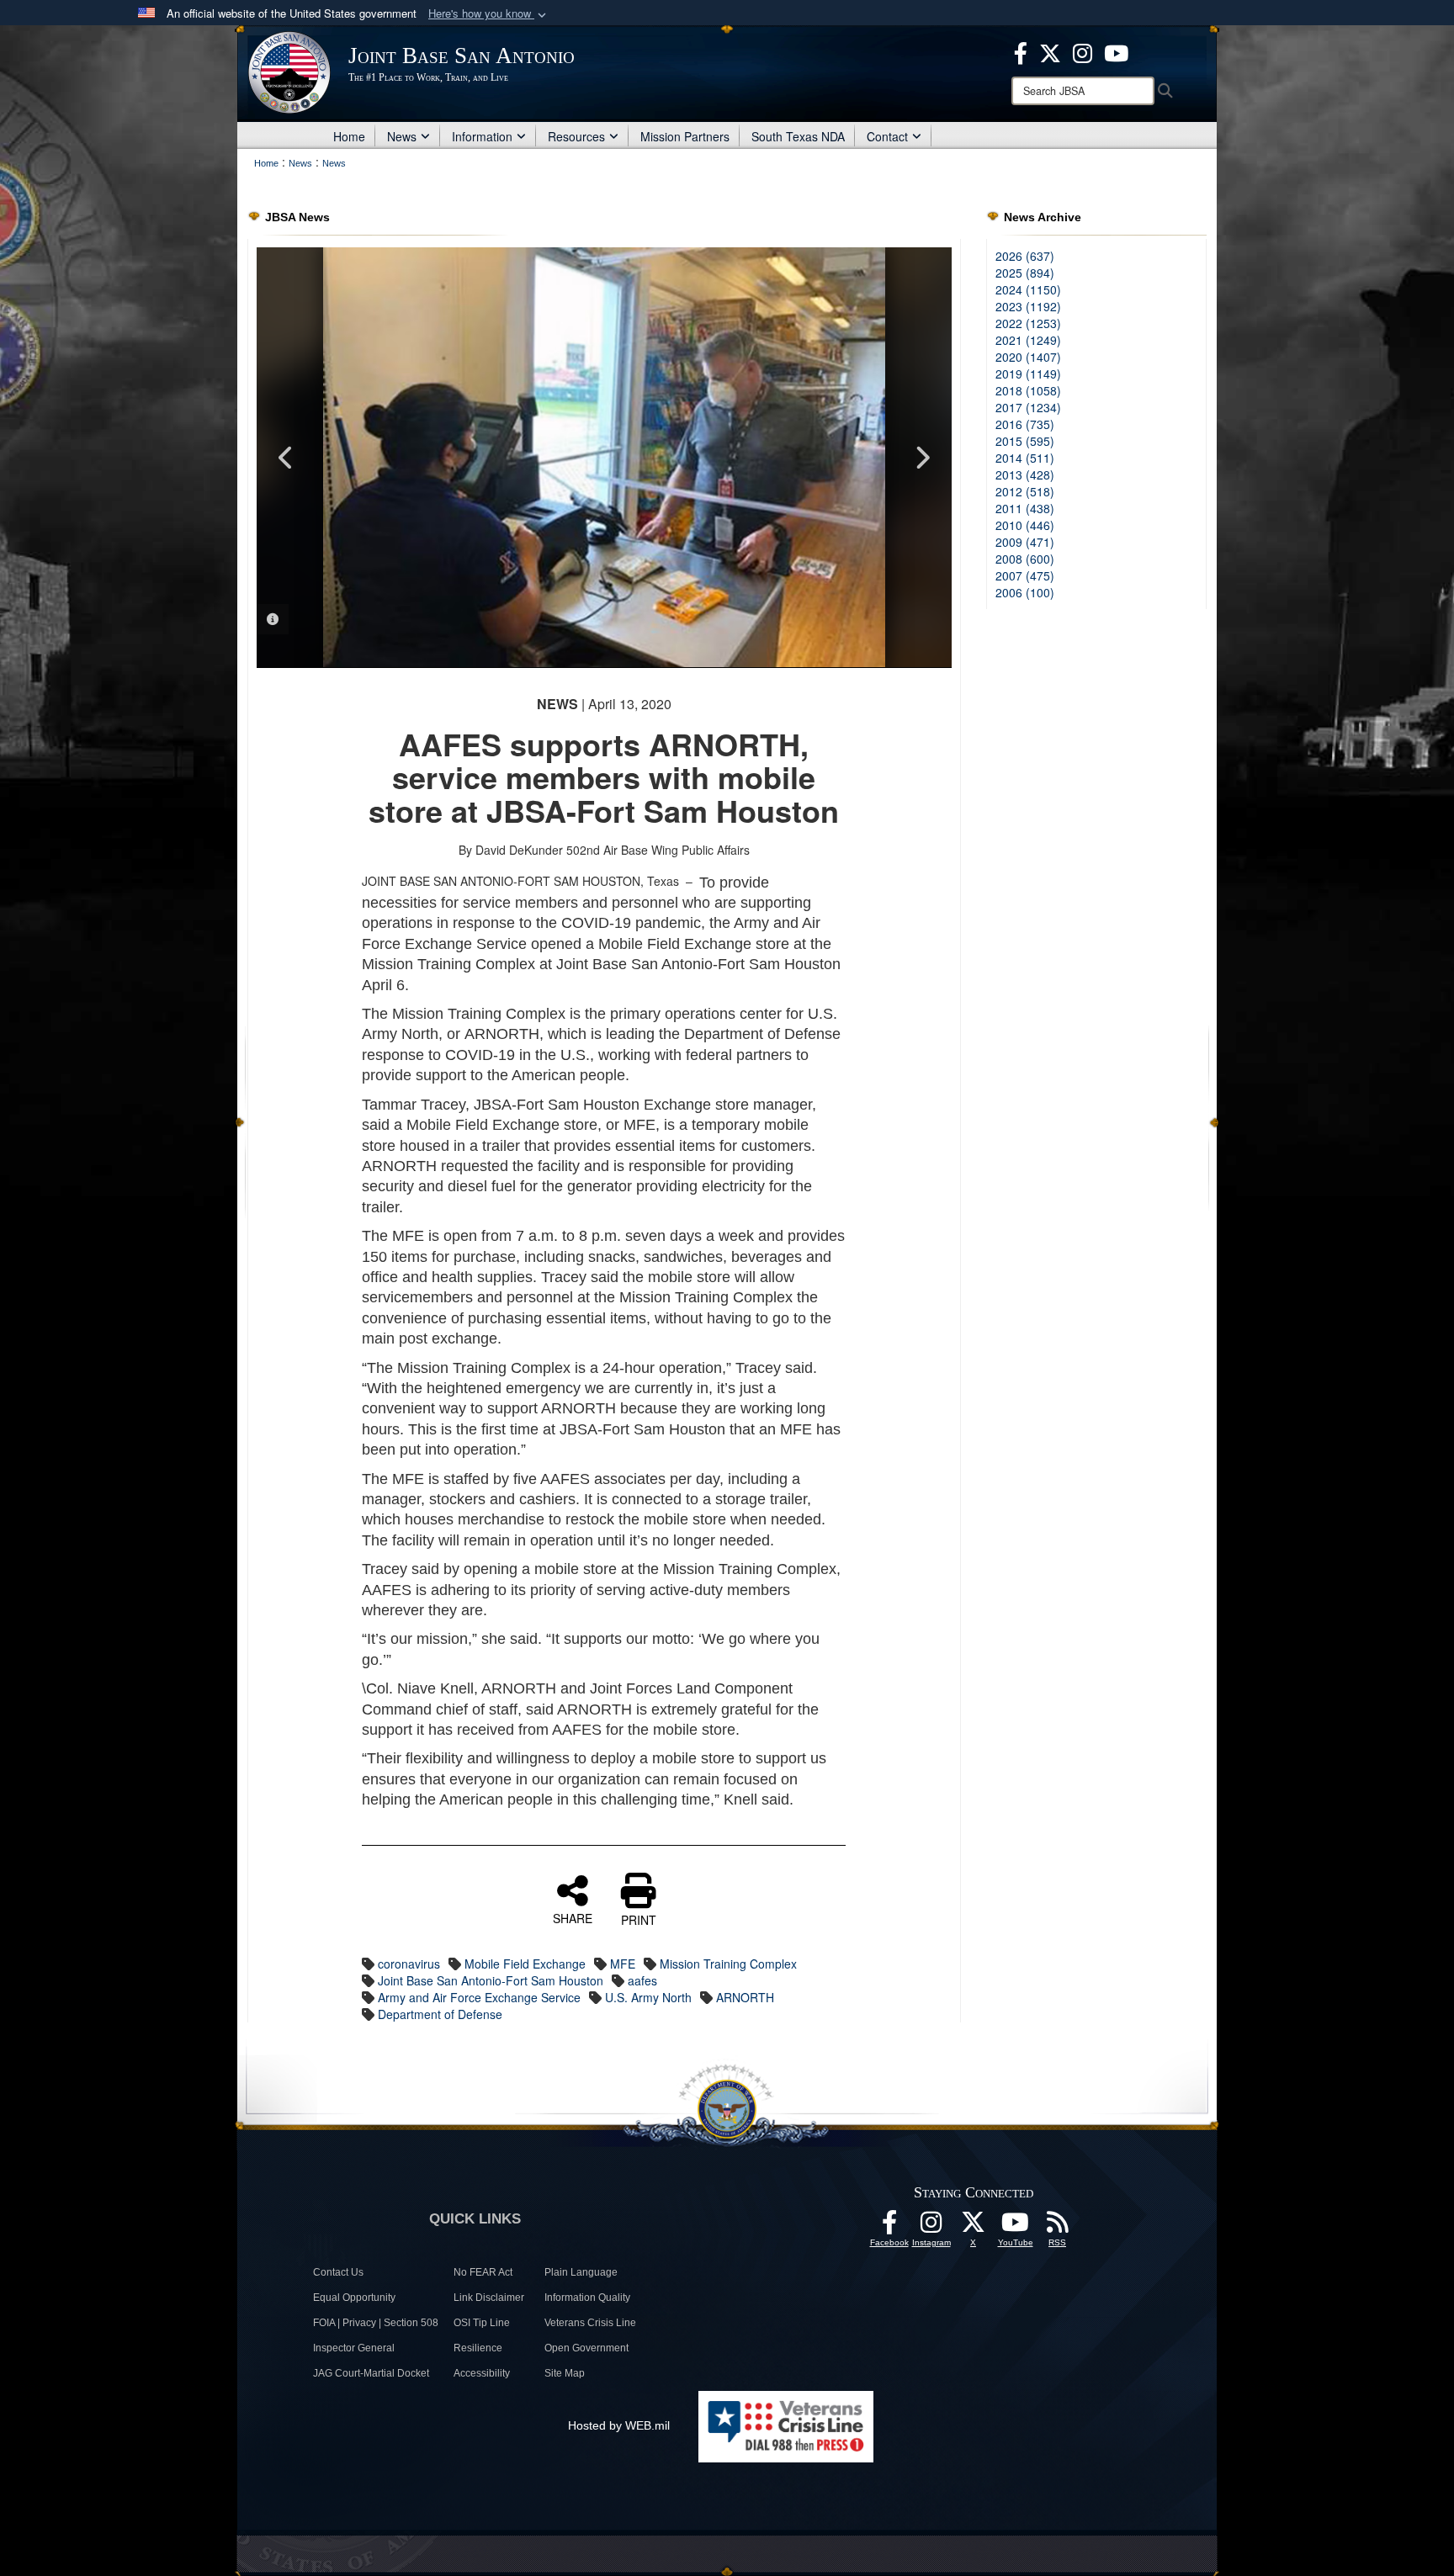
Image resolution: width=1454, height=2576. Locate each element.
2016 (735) (1025, 424)
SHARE (573, 1917)
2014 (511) (1025, 458)
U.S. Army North (648, 1997)
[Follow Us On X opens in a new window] (974, 2227)
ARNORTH (745, 1997)
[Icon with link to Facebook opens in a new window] (1021, 51)
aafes (642, 1980)
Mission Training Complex (728, 1964)
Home (349, 136)
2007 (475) (1025, 575)
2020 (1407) (1028, 357)
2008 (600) (1025, 559)
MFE (623, 1964)
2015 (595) (1025, 441)
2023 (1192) (1028, 306)
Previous (286, 458)
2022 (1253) (1028, 323)
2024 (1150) (1028, 289)
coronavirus (409, 1964)
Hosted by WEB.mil (619, 2425)
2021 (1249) (1028, 340)
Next (922, 458)
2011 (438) (1025, 508)
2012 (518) (1025, 491)
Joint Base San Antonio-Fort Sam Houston (491, 1980)
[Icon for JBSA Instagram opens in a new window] (1083, 51)
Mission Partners (685, 136)
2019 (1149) (1028, 374)
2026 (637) (1025, 256)
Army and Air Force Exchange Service (479, 1997)
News (402, 136)
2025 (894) (1025, 273)
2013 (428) (1025, 474)
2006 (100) (1025, 592)
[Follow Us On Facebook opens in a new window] (889, 2227)
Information (482, 136)
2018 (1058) (1028, 390)
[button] (489, 14)
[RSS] (1058, 2227)
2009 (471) (1025, 542)
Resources (576, 136)
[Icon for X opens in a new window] (1050, 51)
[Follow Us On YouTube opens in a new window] (1016, 2227)
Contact (887, 136)
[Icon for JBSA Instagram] (931, 2227)
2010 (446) (1025, 525)
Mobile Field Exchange (525, 1964)
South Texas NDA (798, 136)
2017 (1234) (1028, 407)
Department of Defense (440, 2014)
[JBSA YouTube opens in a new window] (1116, 51)
